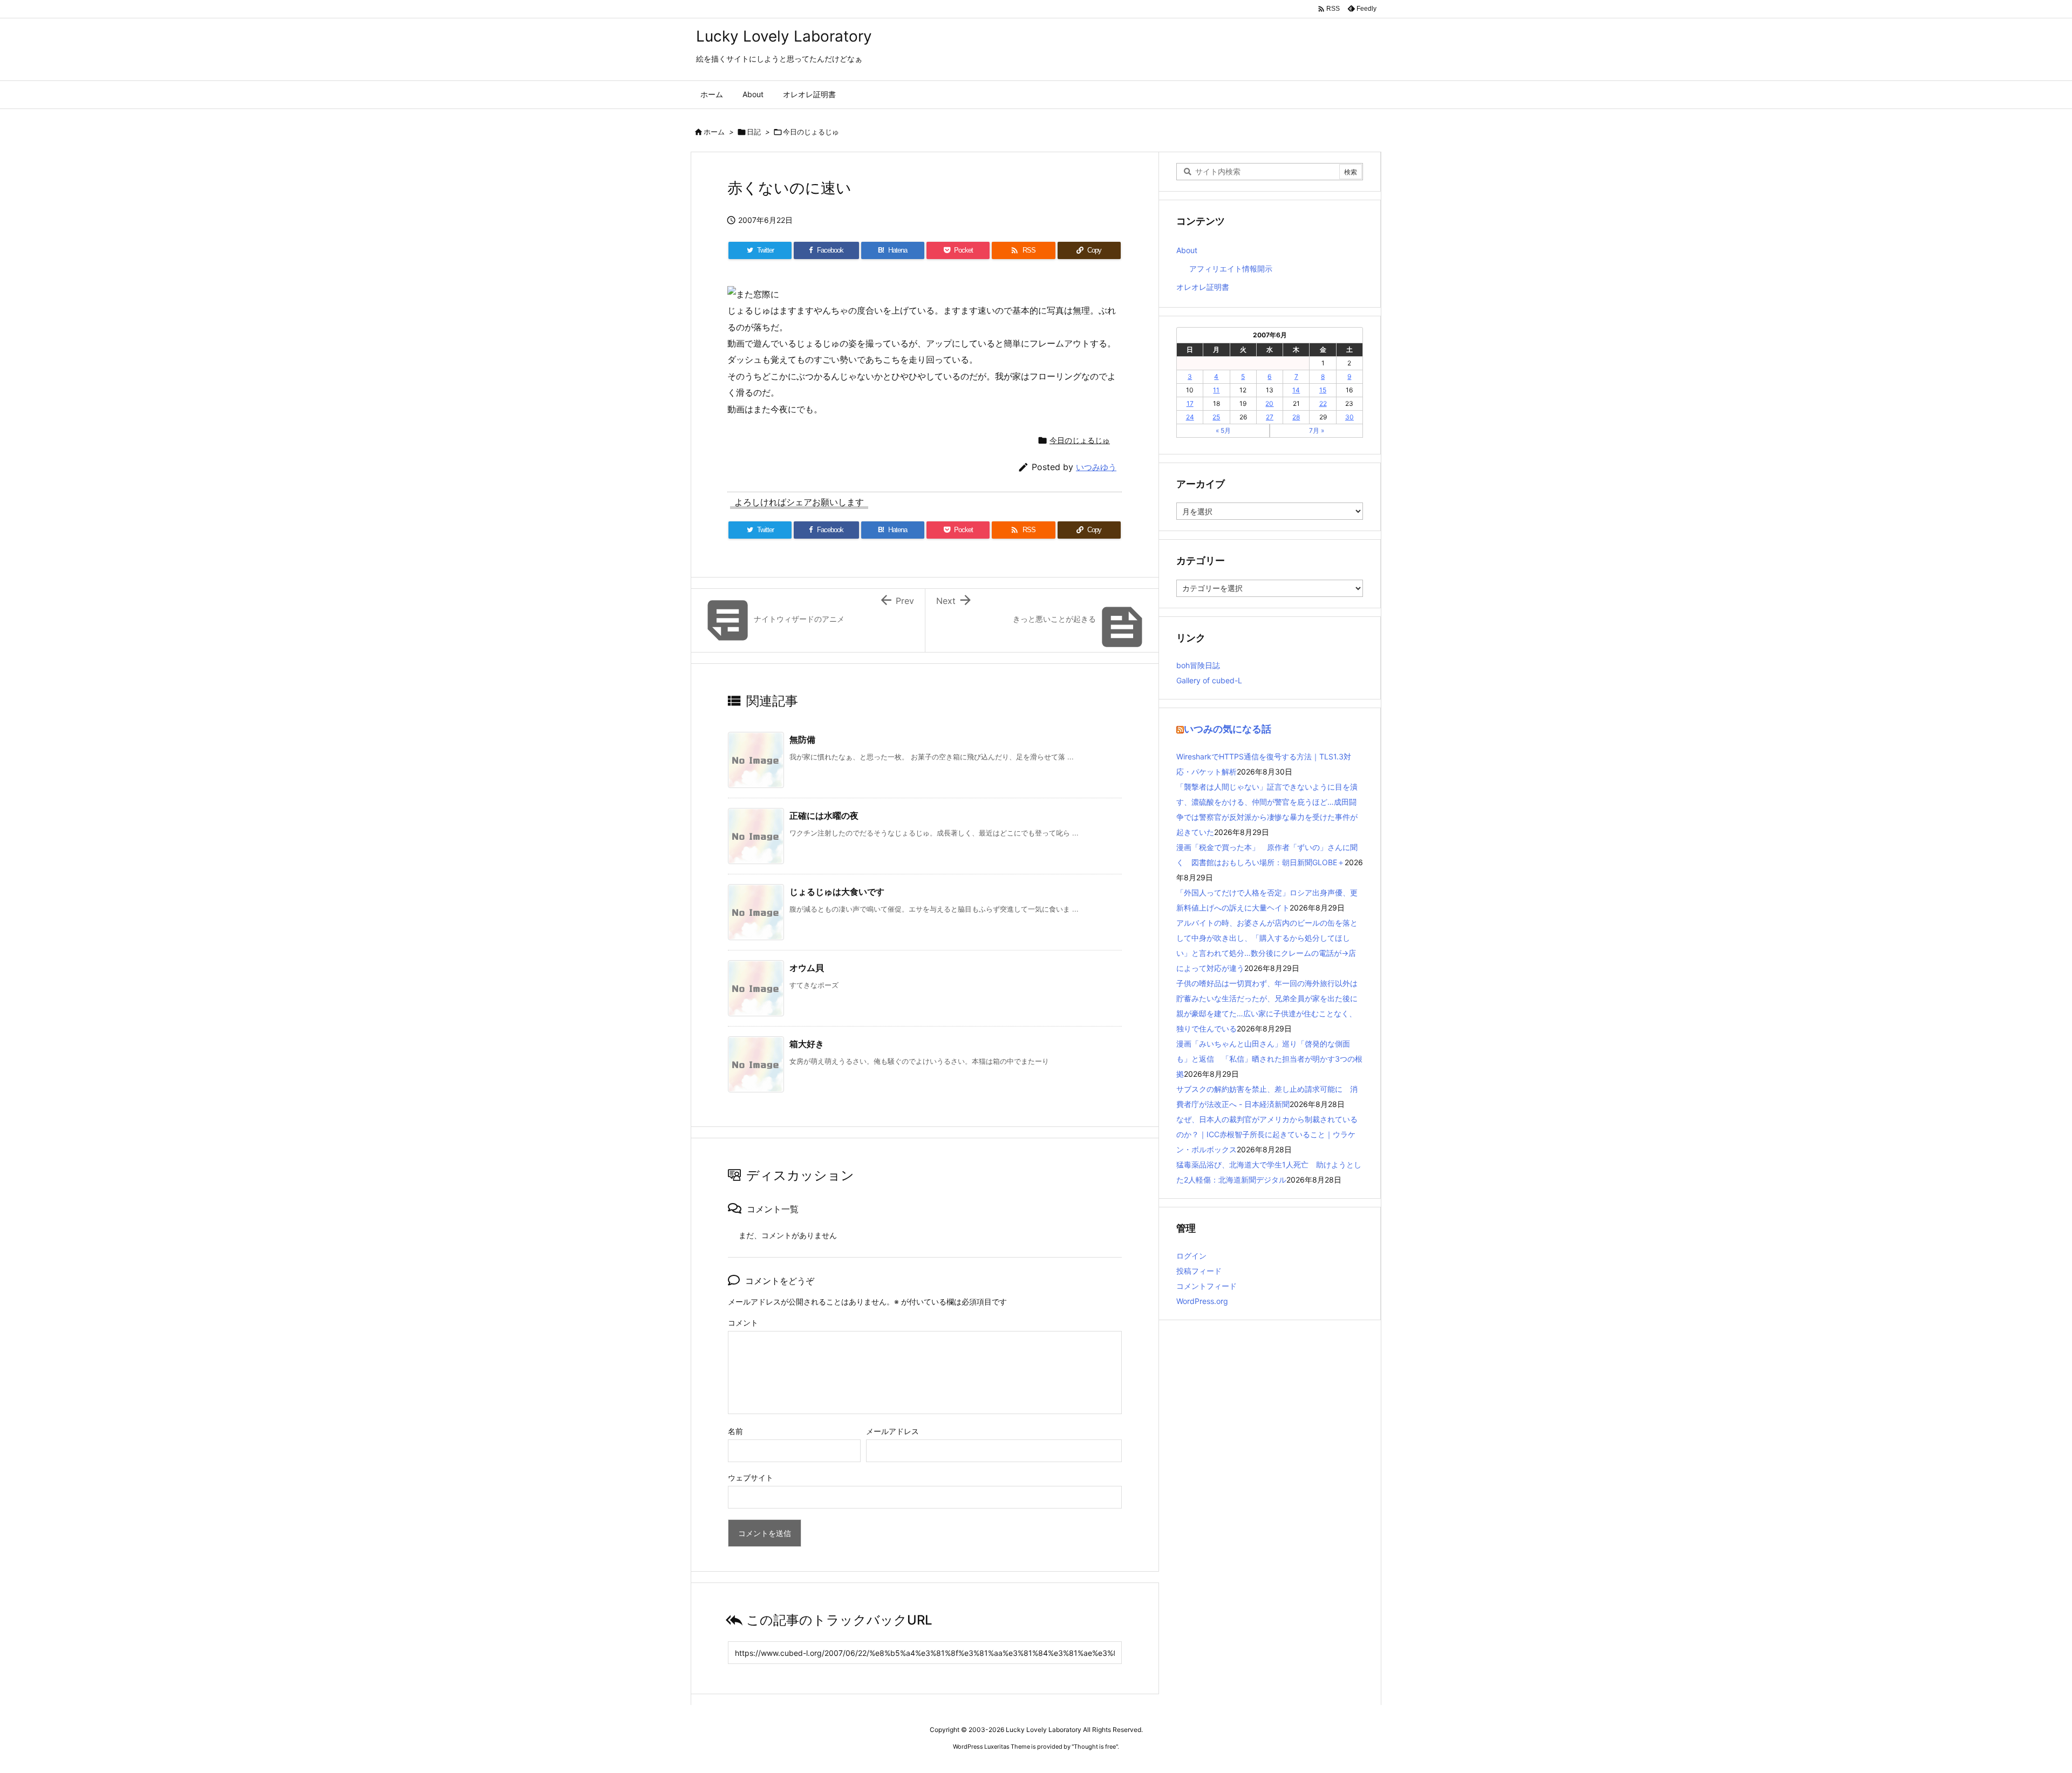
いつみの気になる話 (1228, 729)
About (1187, 250)
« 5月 (1223, 430)
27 (1270, 417)
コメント (743, 1323)
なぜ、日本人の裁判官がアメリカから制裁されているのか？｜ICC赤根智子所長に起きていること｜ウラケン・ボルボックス (1267, 1134)
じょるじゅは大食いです (837, 892)
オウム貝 (807, 968)
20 (1269, 403)
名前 (735, 1431)
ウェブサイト (751, 1477)
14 (1296, 390)
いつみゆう (1096, 467)
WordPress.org (1202, 1301)
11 (1216, 390)
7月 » (1317, 430)
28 (1296, 417)
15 (1323, 390)
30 (1349, 417)
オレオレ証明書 (1203, 287)
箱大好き (807, 1044)
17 (1190, 403)
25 (1216, 417)
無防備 (802, 739)
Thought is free (1095, 1747)
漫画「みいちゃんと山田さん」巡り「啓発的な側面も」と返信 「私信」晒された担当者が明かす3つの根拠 (1269, 1059)
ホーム (714, 132)
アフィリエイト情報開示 (1231, 269)
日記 (754, 132)
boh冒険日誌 (1198, 665)
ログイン (1191, 1256)
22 (1323, 403)
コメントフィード (1207, 1286)
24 (1190, 417)
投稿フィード (1199, 1271)
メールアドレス (892, 1431)
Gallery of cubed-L (1209, 680)
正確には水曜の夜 (824, 816)
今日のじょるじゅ (811, 132)
